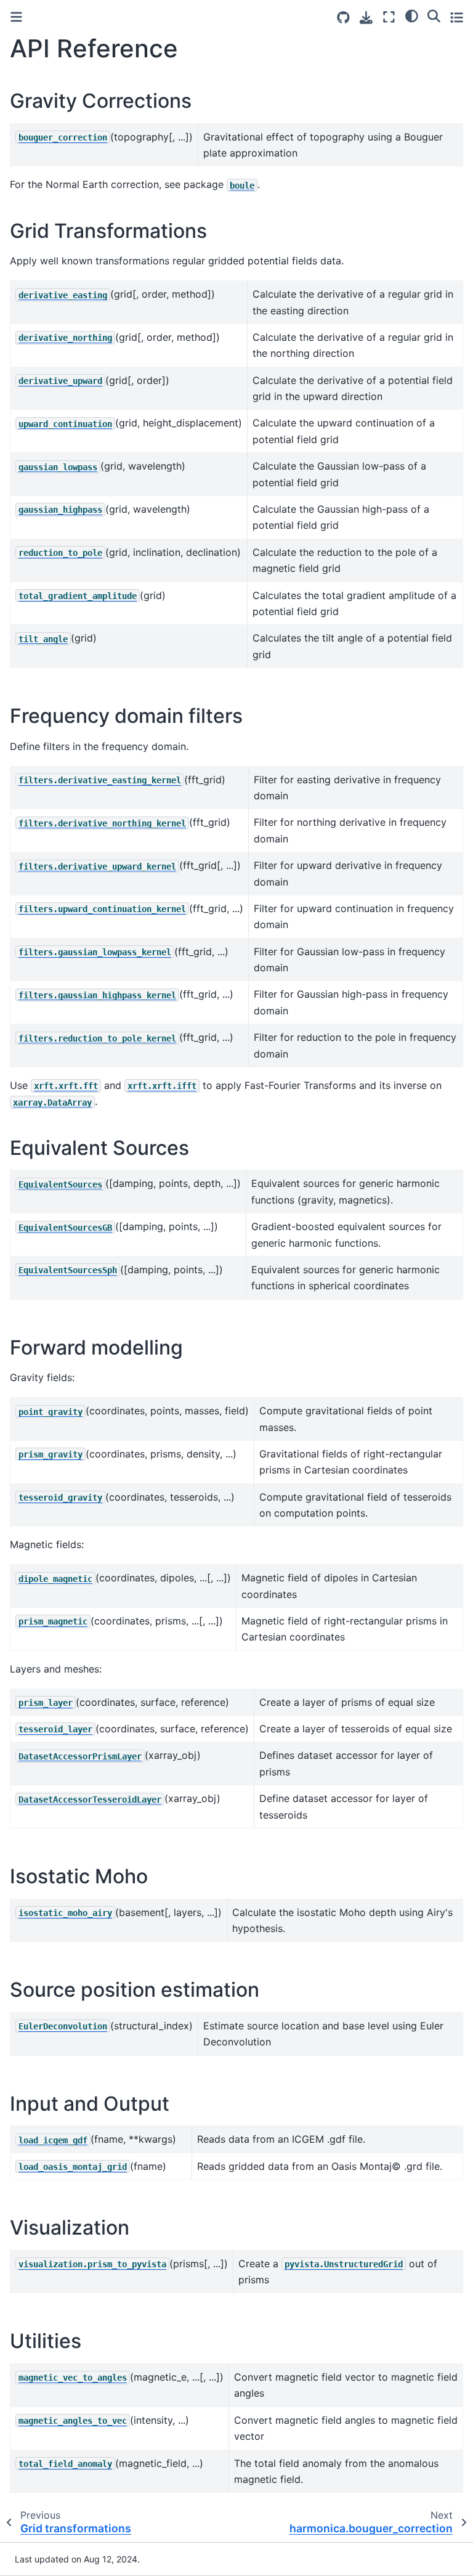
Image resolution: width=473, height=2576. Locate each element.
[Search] (434, 15)
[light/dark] (412, 15)
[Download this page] (366, 18)
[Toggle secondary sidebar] (457, 17)
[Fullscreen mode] (389, 17)
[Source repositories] (343, 18)
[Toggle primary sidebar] (16, 17)
